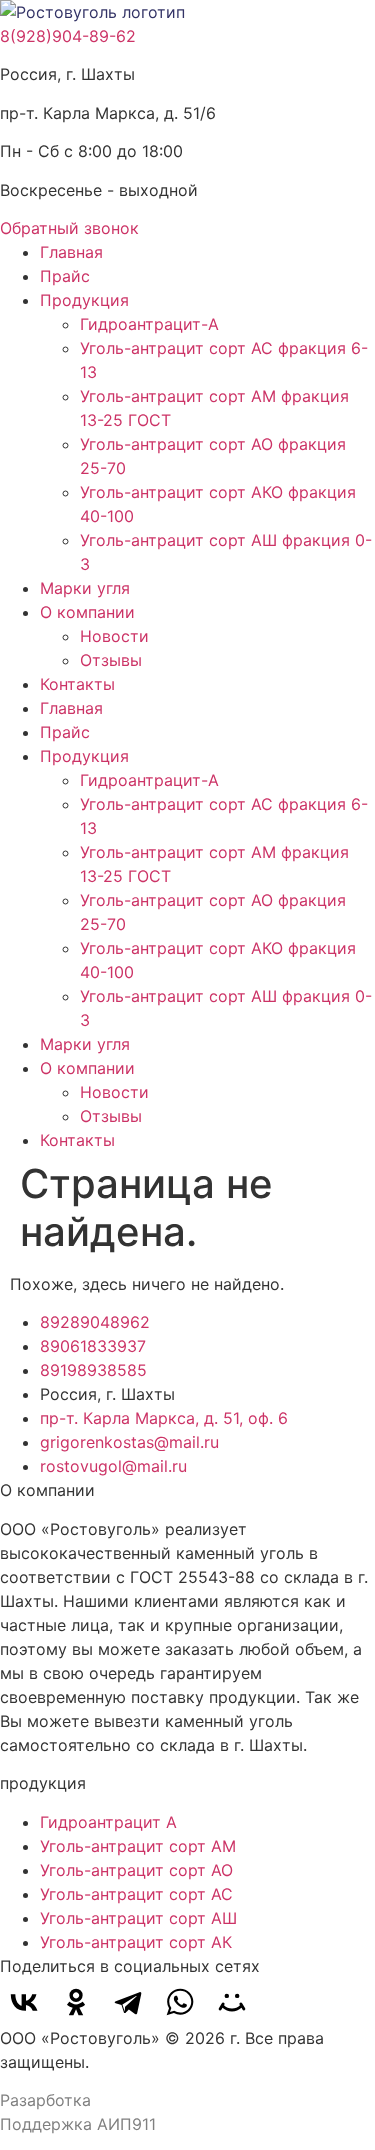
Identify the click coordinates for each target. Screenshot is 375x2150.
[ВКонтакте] (24, 2002)
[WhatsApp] (180, 2002)
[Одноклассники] (76, 2002)
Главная (71, 252)
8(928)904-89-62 (68, 36)
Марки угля (85, 588)
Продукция (84, 300)
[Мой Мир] (232, 2002)
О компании (87, 612)
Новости (114, 636)
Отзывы (111, 660)
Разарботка (45, 2100)
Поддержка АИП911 (78, 2124)
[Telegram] (128, 2002)
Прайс (65, 276)
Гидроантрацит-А (149, 324)
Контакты (77, 684)
